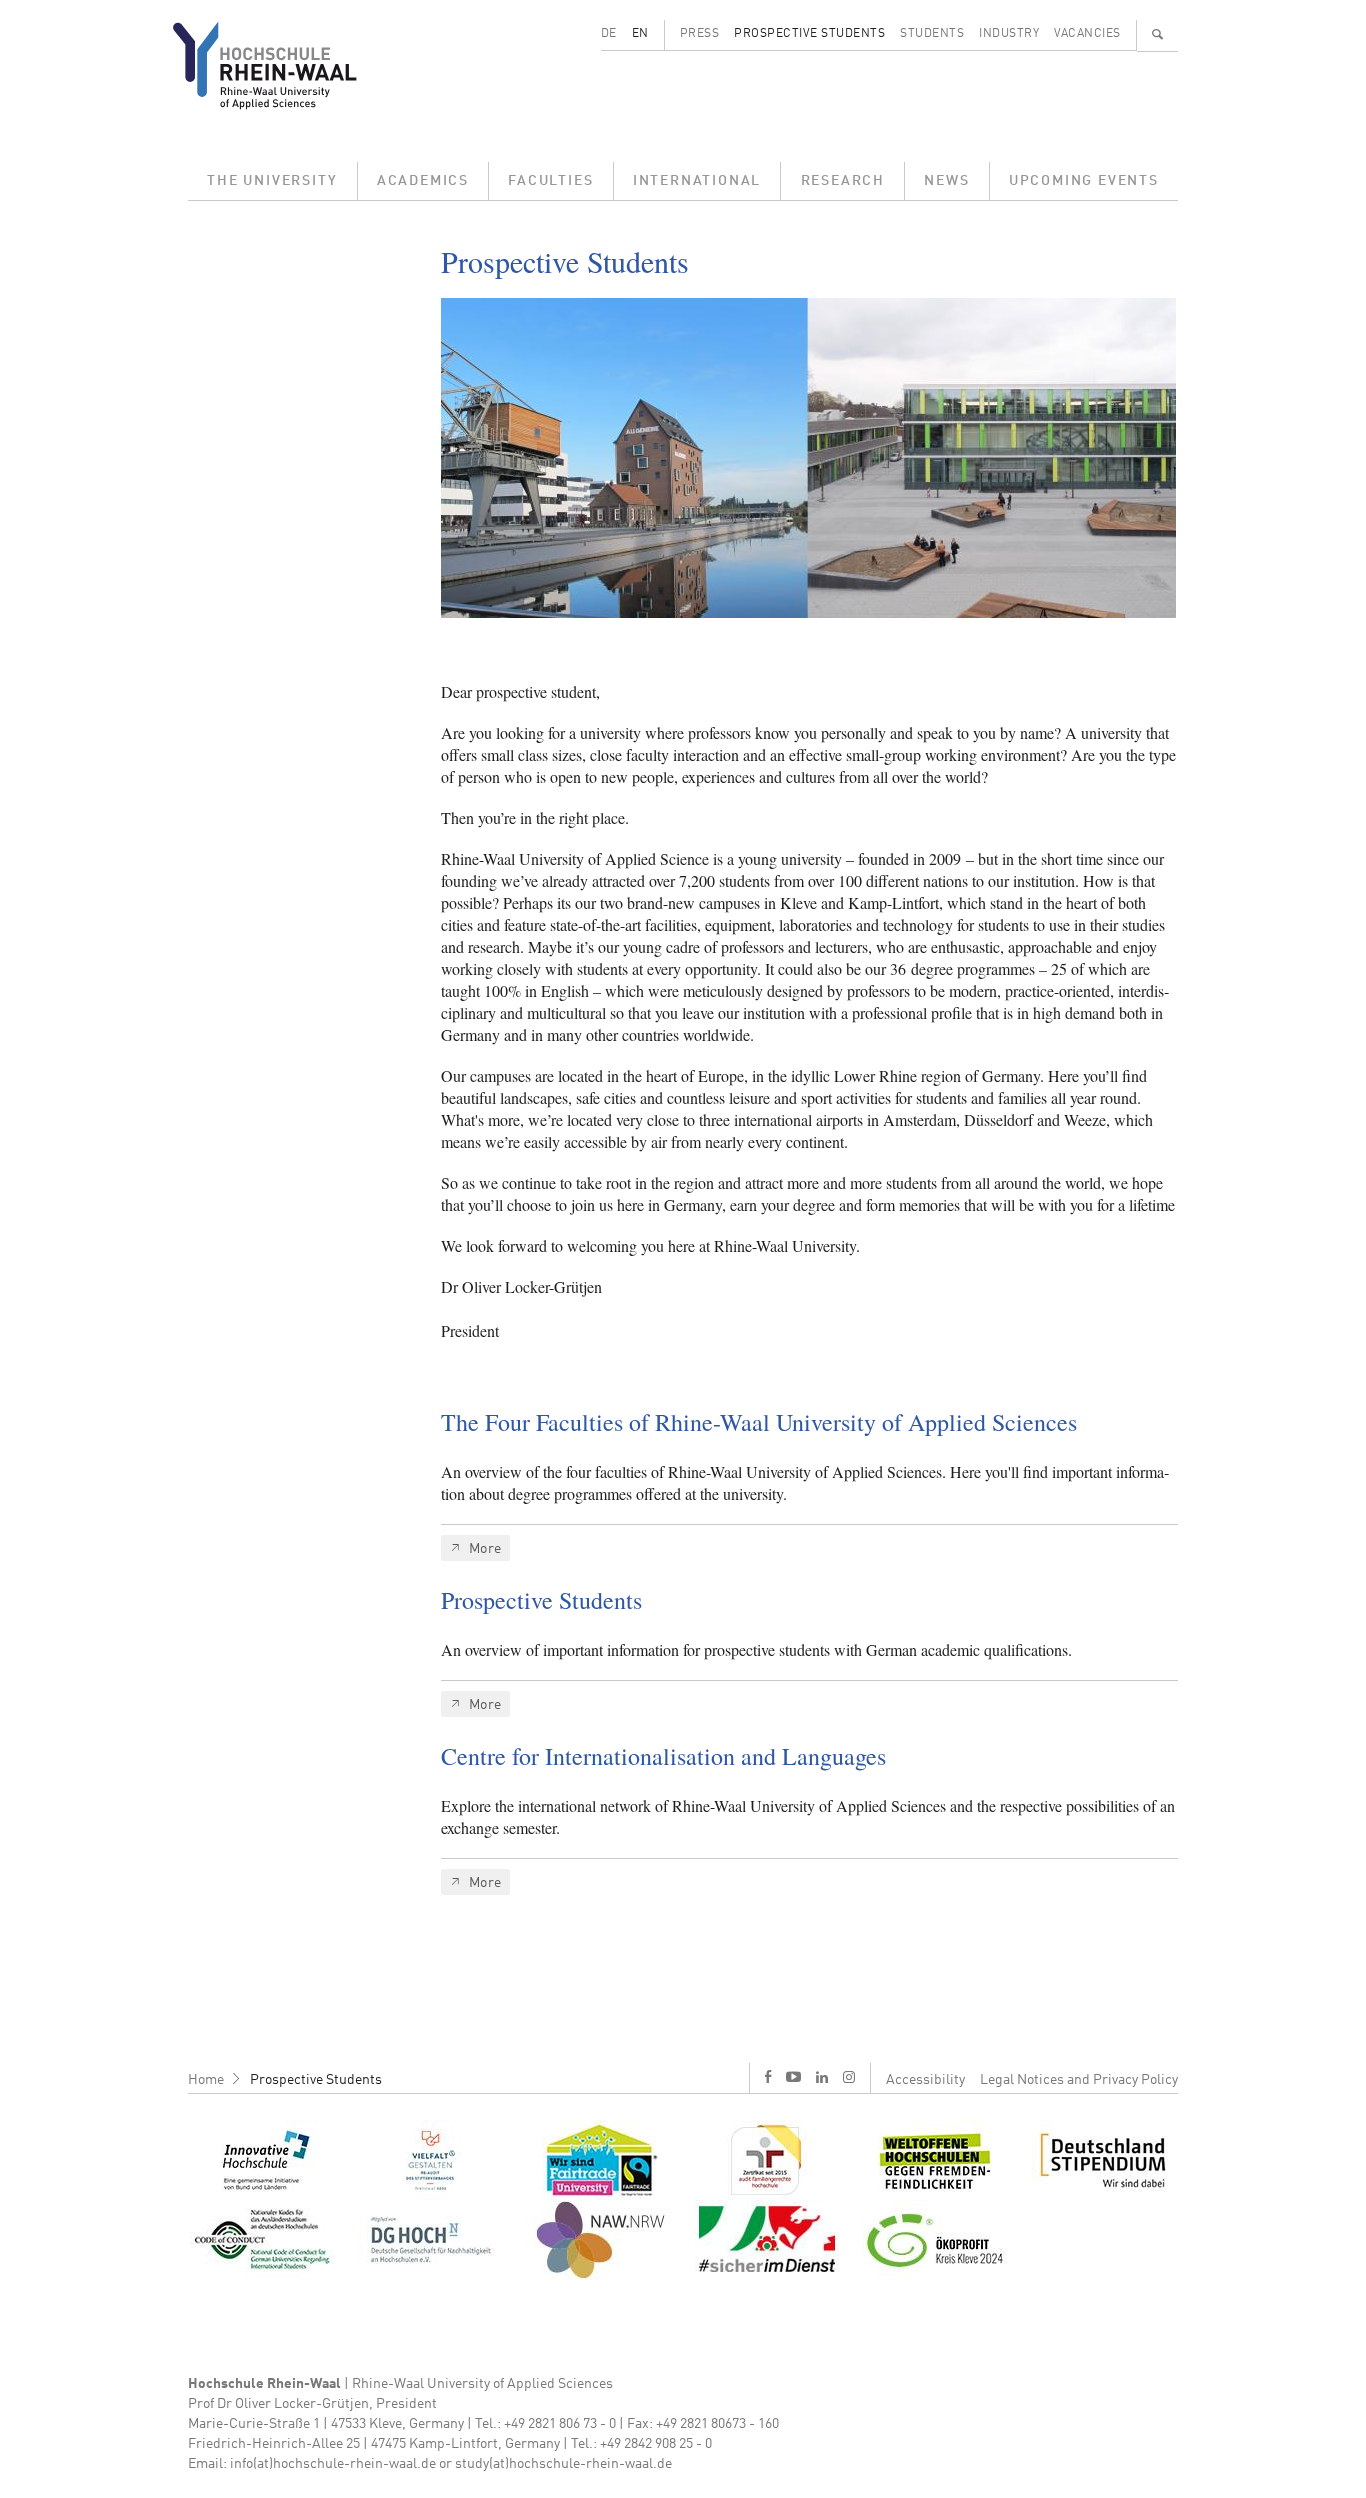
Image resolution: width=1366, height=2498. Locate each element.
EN (640, 34)
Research (843, 181)
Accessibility (925, 2080)
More (485, 1549)
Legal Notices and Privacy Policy (1079, 2080)
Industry (1009, 34)
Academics (423, 181)
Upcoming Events (1084, 181)
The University (272, 181)
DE (609, 34)
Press (700, 34)
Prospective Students (809, 34)
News (946, 181)
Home (206, 2080)
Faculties (550, 181)
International (697, 181)
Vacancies (1087, 34)
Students (932, 34)
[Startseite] (280, 65)
